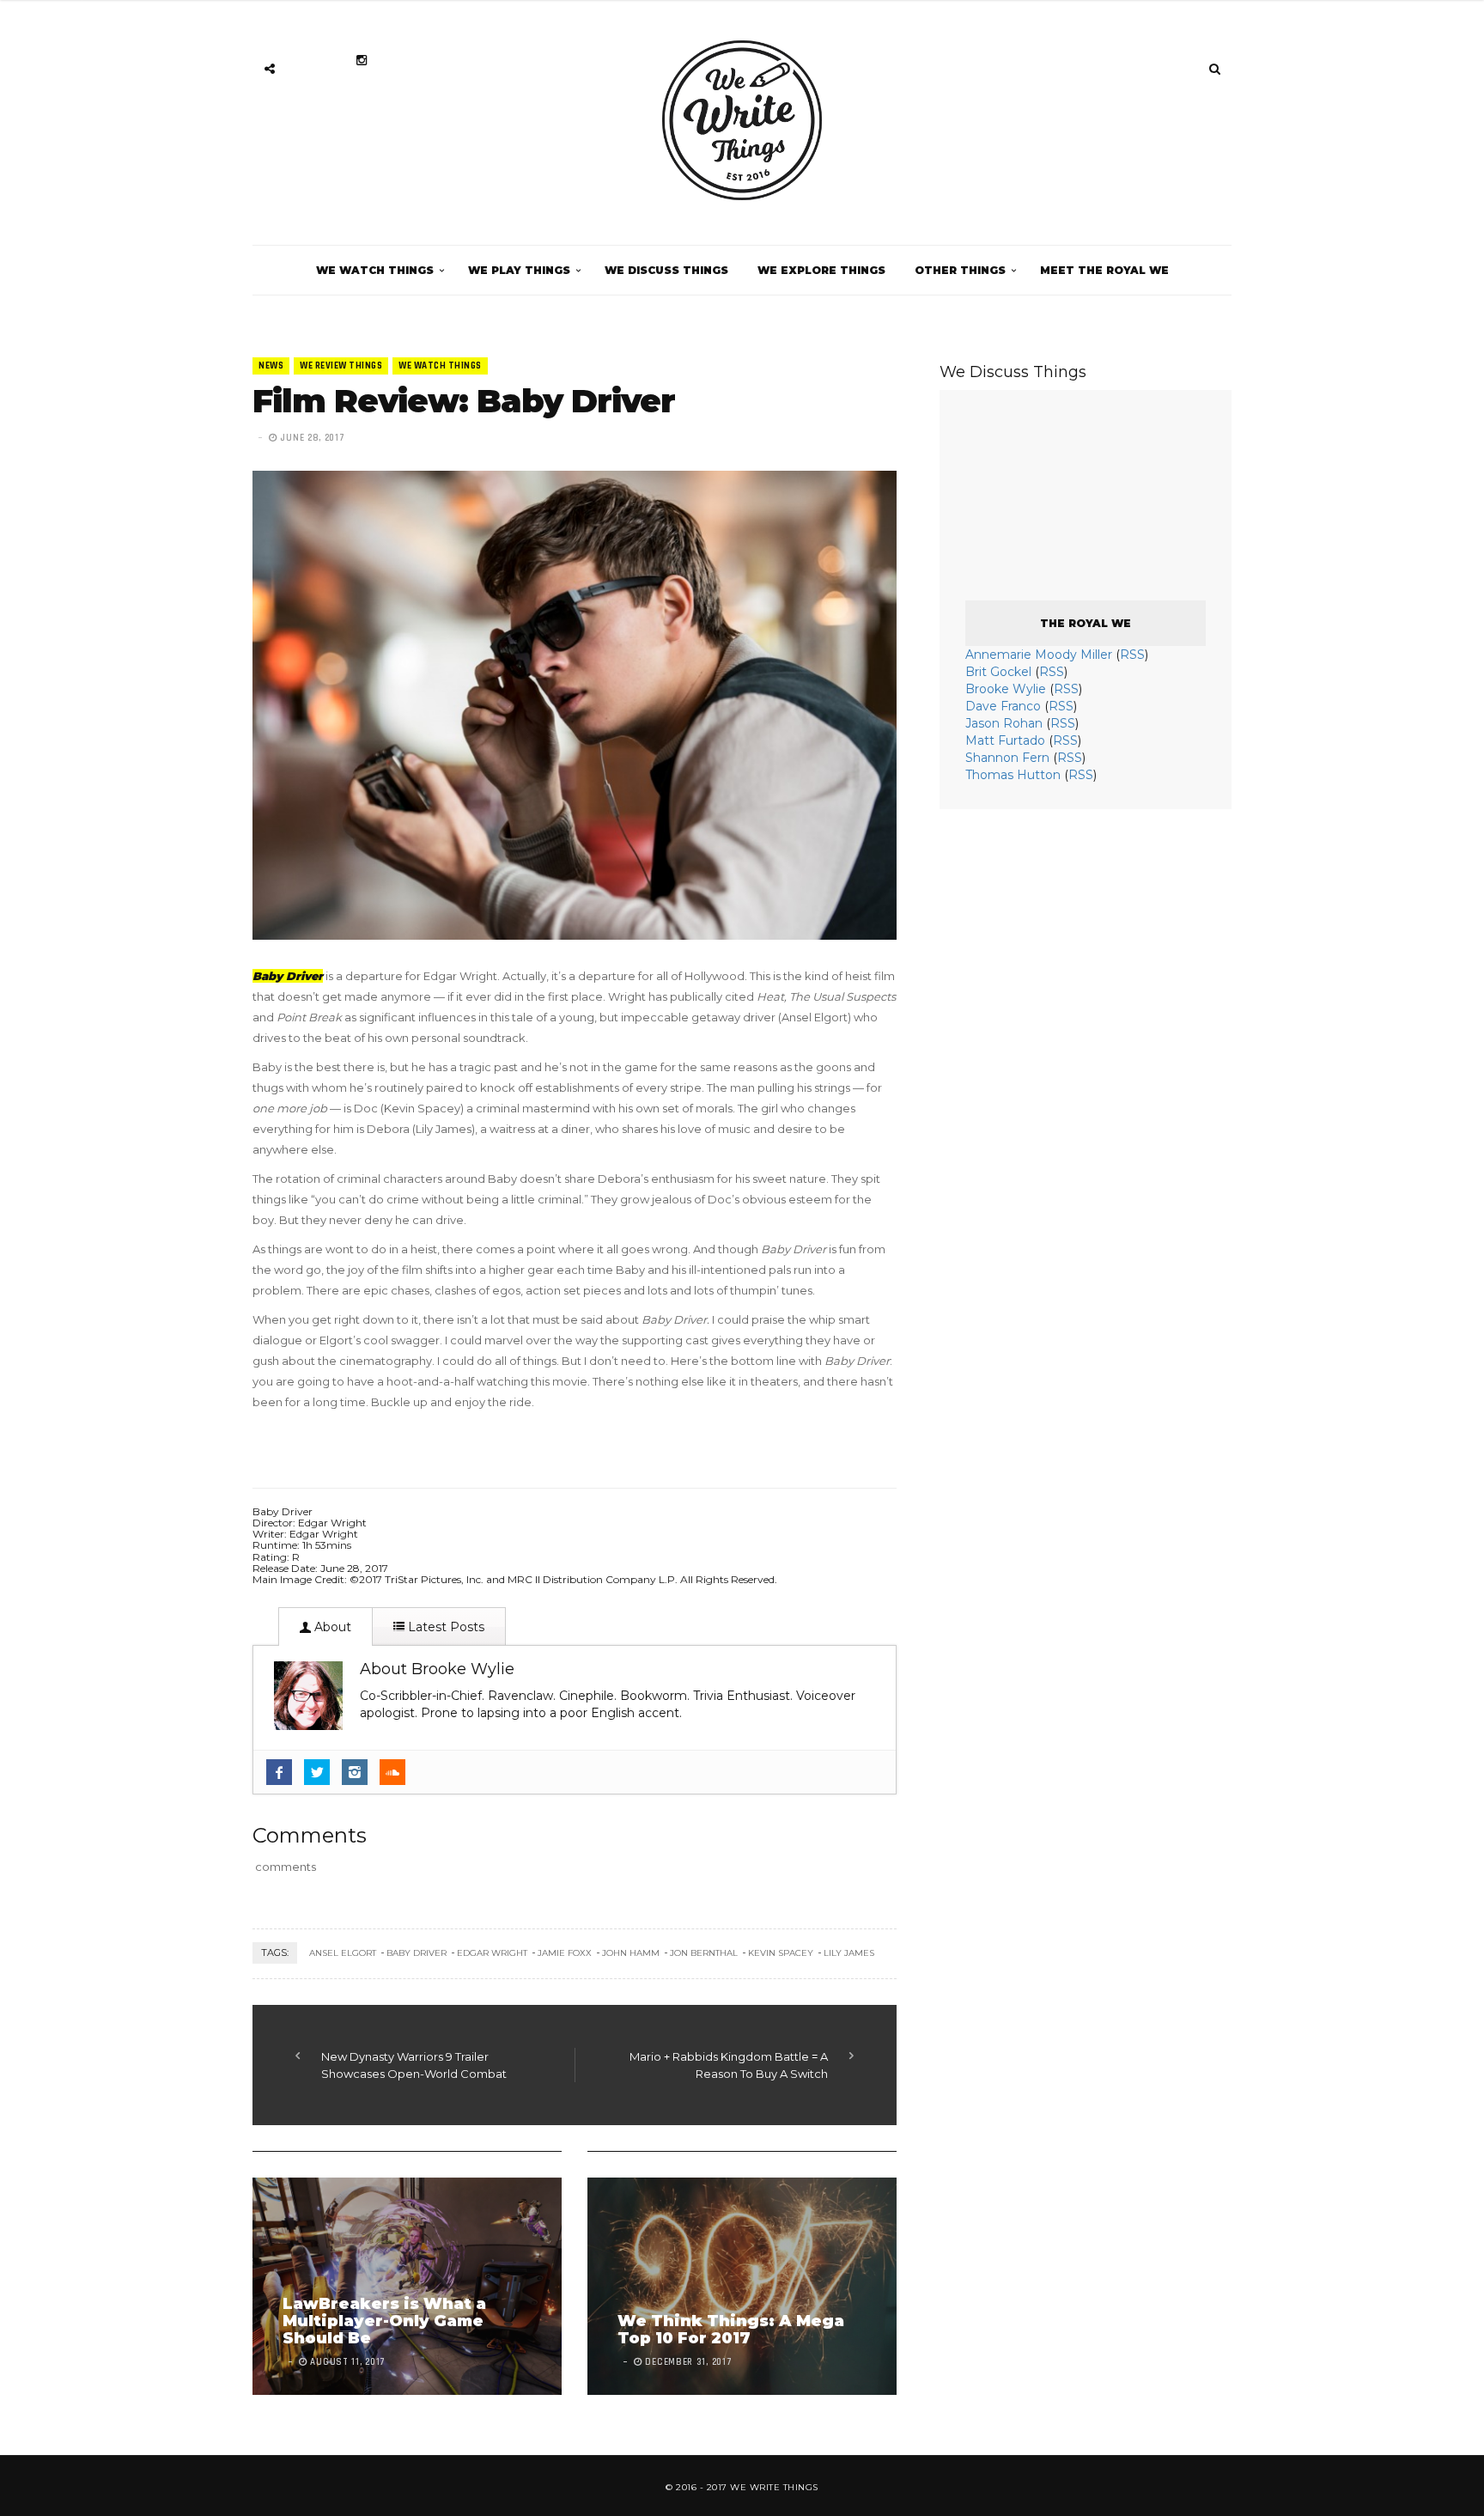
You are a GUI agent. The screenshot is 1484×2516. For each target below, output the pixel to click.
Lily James (849, 1953)
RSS (1132, 655)
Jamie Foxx (565, 1953)
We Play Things (519, 270)
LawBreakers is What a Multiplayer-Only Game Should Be (384, 2321)
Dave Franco (1003, 706)
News (271, 366)
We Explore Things (821, 270)
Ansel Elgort (343, 1953)
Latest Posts (444, 1627)
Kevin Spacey (781, 1953)
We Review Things (341, 366)
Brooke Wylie (1006, 689)
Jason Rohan (1004, 723)
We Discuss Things (666, 270)
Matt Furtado (1005, 740)
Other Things (960, 270)
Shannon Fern (1007, 758)
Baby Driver (417, 1953)
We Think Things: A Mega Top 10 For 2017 (731, 2330)
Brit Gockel (998, 672)
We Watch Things (375, 270)
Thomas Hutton (1013, 775)
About (331, 1627)
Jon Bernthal (704, 1953)
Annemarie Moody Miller (1039, 655)
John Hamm (631, 1953)
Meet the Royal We (1104, 270)
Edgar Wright (492, 1953)
